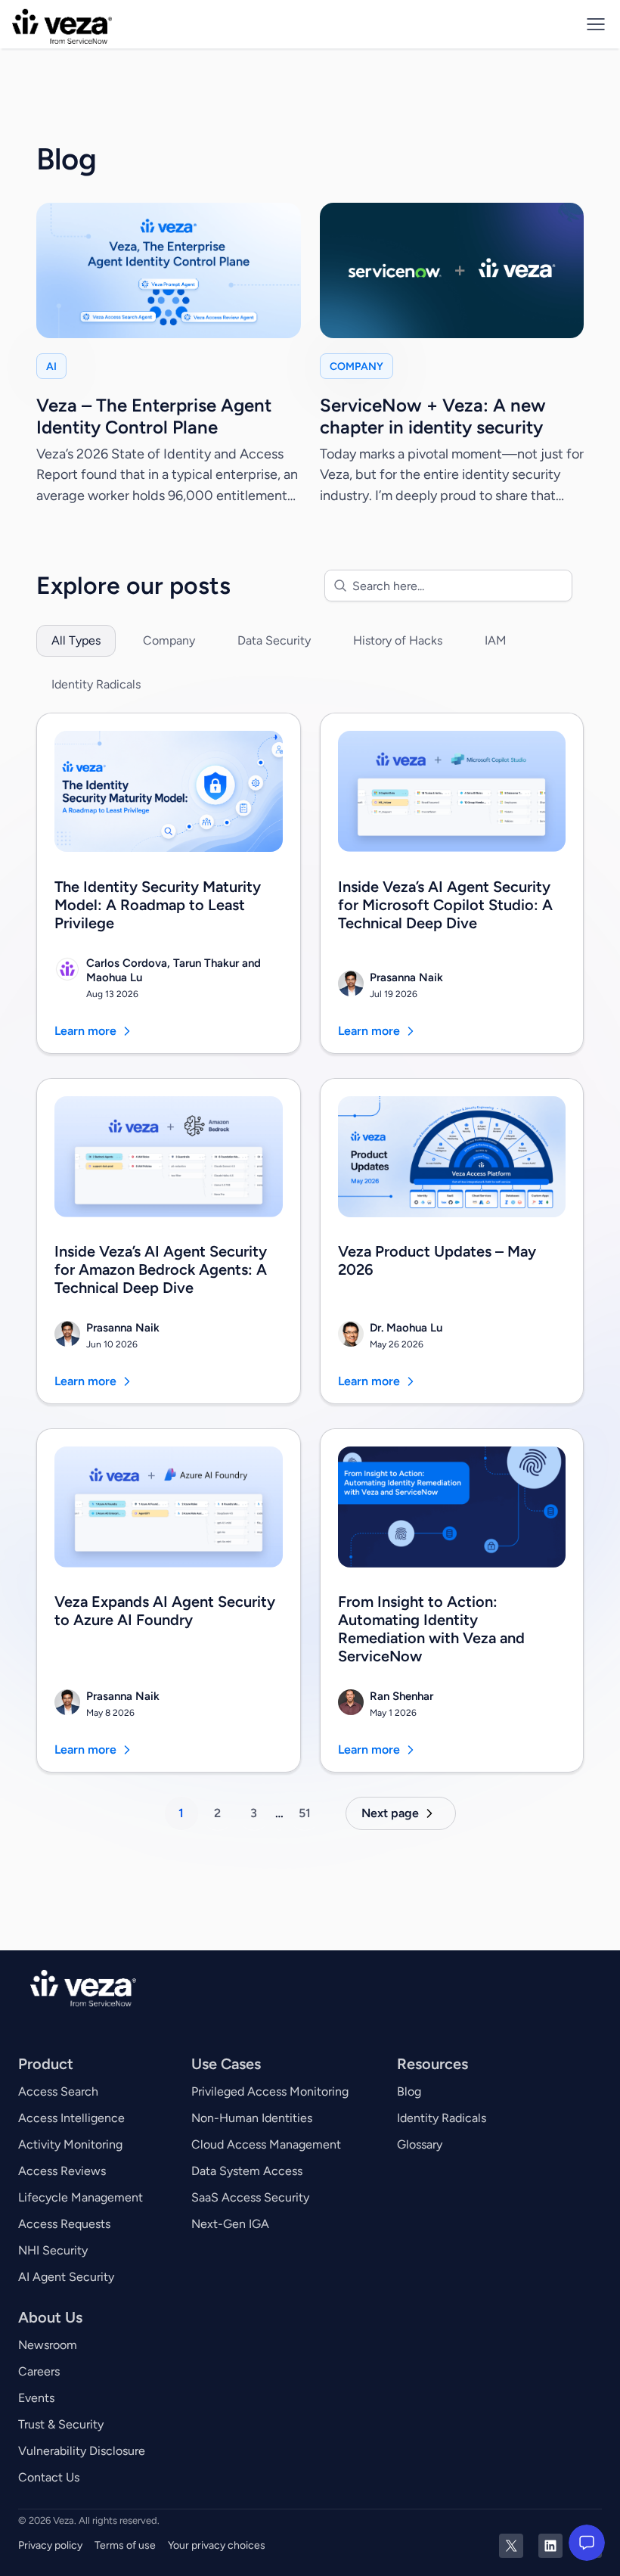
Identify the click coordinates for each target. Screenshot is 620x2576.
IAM (496, 640)
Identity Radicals (96, 684)
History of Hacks (398, 640)
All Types (76, 640)
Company (169, 640)
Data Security (274, 640)
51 (305, 1813)
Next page (390, 1813)
